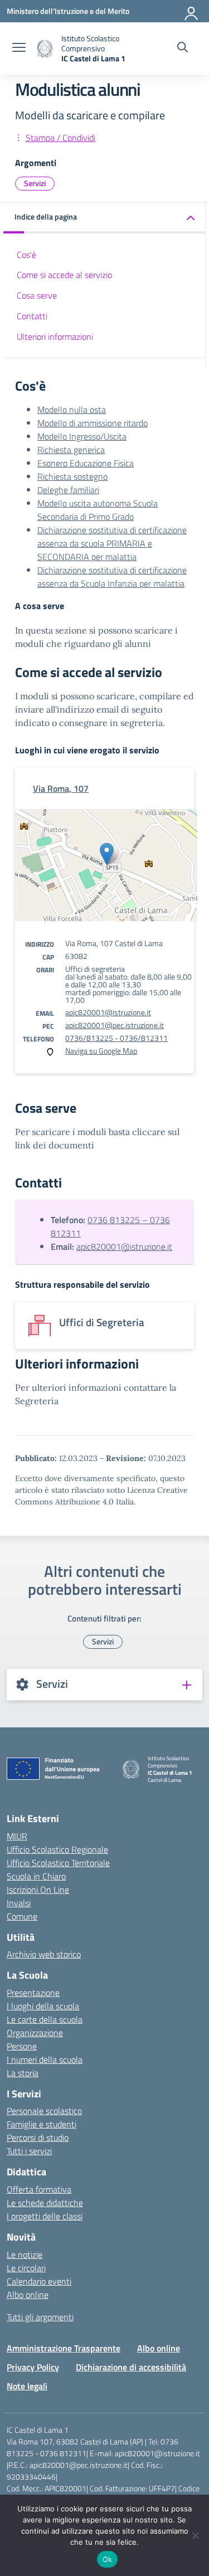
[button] (104, 218)
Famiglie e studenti (42, 2124)
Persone (22, 2046)
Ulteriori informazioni (55, 337)
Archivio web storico (44, 1954)
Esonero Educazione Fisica (86, 463)
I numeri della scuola (45, 2059)
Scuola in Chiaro (36, 1876)
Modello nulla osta (72, 410)
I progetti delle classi (45, 2216)
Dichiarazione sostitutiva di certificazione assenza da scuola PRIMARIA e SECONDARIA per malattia (112, 543)
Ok (108, 2559)
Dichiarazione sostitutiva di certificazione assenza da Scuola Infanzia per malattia (112, 577)
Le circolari (26, 2268)
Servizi (35, 183)
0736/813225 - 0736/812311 (116, 1038)
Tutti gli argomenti (40, 2317)
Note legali (27, 2386)
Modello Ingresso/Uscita (82, 436)
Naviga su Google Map (101, 1051)
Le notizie (25, 2254)
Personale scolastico (44, 2111)
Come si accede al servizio (64, 275)
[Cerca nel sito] (183, 48)
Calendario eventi (39, 2281)
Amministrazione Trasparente (64, 2348)
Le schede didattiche (45, 2203)
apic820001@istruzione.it (108, 1012)
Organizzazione (35, 2033)
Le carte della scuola (45, 2019)
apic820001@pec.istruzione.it (115, 1025)
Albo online (28, 2295)
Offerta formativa (39, 2189)
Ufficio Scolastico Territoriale (58, 1863)
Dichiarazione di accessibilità (131, 2367)
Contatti (32, 316)
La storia (23, 2073)
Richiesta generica (71, 450)
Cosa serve (37, 295)
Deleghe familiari (68, 490)
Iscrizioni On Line (38, 1890)
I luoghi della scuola (43, 2006)
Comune (22, 1916)
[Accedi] (192, 11)
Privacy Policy (33, 2367)
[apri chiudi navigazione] (19, 48)
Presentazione (33, 1993)
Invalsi (19, 1903)
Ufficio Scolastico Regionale (57, 1849)
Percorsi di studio (38, 2137)
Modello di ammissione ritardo (93, 423)
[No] (195, 2535)
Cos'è (26, 255)
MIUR (17, 1836)
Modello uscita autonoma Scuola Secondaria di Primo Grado (98, 510)
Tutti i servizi (29, 2151)
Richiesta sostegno (72, 476)
